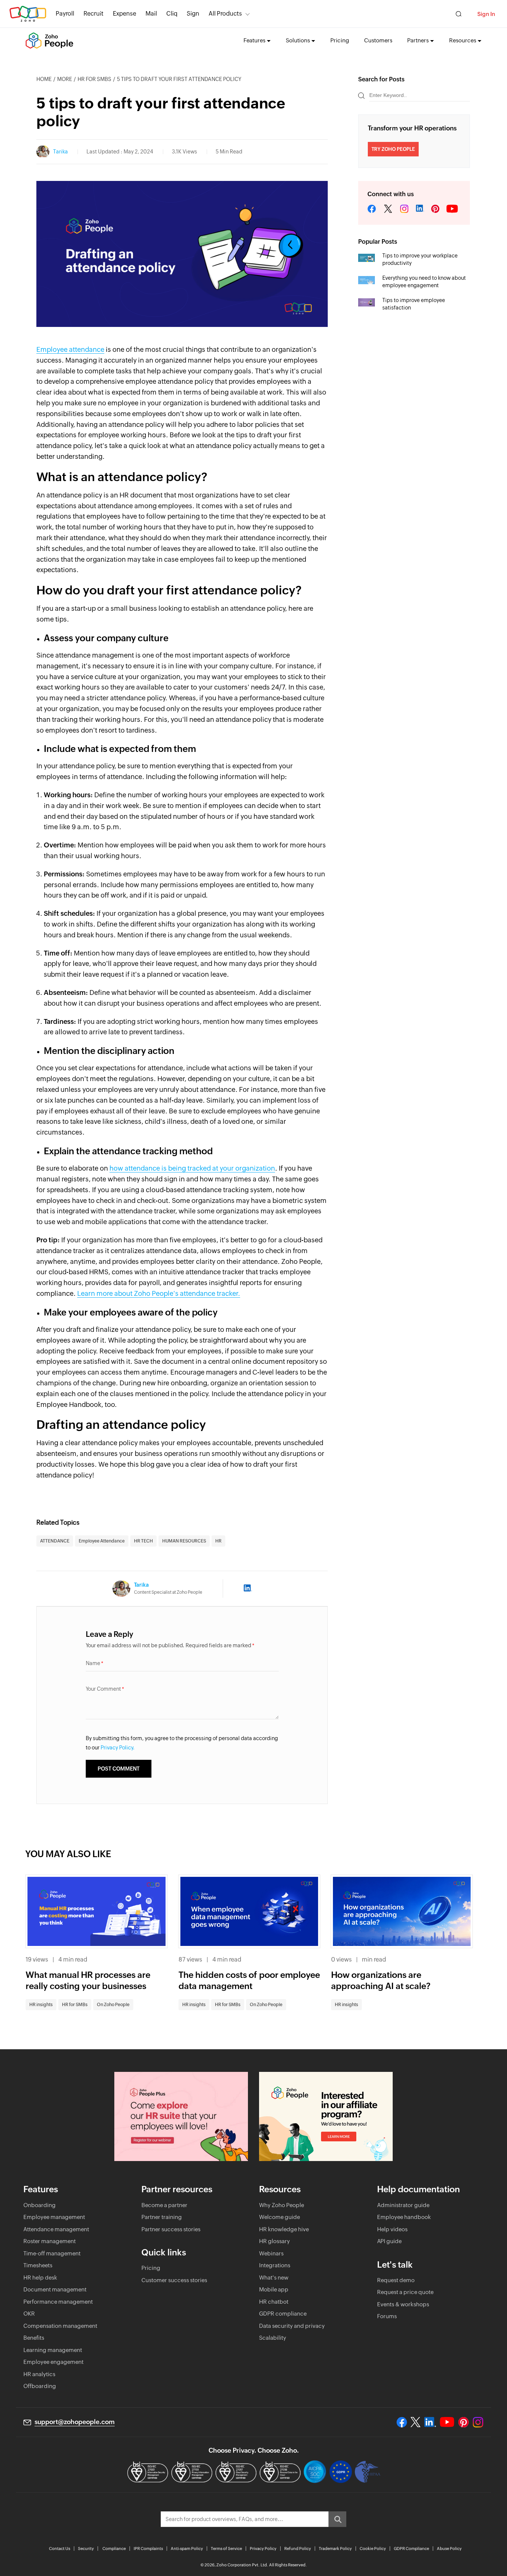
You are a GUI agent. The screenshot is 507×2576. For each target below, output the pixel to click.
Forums (387, 2316)
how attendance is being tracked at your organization (192, 1168)
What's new (274, 2277)
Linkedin (420, 209)
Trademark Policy (335, 2549)
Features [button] (254, 40)
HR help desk (40, 2277)
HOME (44, 79)
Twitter (388, 209)
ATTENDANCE (55, 1541)
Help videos (392, 2229)
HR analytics (39, 2374)
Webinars (271, 2253)
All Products (225, 14)
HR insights (41, 2005)
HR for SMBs (94, 79)
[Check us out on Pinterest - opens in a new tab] (463, 2422)
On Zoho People (113, 2005)
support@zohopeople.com (75, 2422)
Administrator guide (403, 2205)
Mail (151, 14)
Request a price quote (405, 2292)
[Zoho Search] (459, 14)
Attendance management (56, 2229)
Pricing (340, 40)
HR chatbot (274, 2302)
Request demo (396, 2280)
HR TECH (143, 1541)
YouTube (452, 209)
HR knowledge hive (284, 2229)
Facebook (372, 209)
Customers (378, 40)
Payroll (65, 14)
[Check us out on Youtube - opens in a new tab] (447, 2422)
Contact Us (60, 2549)
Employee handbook (404, 2217)
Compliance (114, 2549)
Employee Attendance (102, 1541)
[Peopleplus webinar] (181, 2116)
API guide (389, 2241)
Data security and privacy (292, 2326)
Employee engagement (53, 2362)
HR (218, 1541)
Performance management (58, 2302)
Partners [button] (418, 40)
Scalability (273, 2338)
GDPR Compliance (411, 2549)
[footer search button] (337, 2519)
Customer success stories (174, 2280)
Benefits (34, 2338)
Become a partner (164, 2205)
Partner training (162, 2217)
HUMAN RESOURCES (184, 1541)
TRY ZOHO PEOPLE (393, 149)
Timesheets (38, 2265)
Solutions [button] (298, 40)
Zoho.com (28, 14)
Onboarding (40, 2205)
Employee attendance (70, 349)
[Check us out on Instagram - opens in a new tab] (478, 2422)
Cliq (172, 14)
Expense (125, 14)
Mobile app (274, 2289)
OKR (29, 2314)
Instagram (404, 209)
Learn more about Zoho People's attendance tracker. (159, 1293)
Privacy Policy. (118, 1748)
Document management (55, 2289)
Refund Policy (298, 2549)
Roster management (50, 2241)
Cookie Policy (373, 2549)
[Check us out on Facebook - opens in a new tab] (402, 2422)
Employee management (54, 2217)
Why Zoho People (282, 2205)
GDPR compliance (283, 2314)
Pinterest (435, 209)
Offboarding (40, 2386)
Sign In (486, 14)
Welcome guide (279, 2217)
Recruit (94, 14)
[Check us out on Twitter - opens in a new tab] (416, 2422)
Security (86, 2549)
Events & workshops (403, 2304)
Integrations (275, 2265)
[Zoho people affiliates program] (326, 2116)
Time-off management (52, 2253)
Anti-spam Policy (187, 2549)
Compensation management (60, 2326)
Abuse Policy (449, 2549)
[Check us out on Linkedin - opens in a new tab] (430, 2422)
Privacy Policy (263, 2549)
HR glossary (274, 2241)
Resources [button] (463, 40)
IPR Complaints (148, 2549)
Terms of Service (226, 2549)
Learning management (53, 2350)
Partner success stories (171, 2229)
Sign (193, 14)
